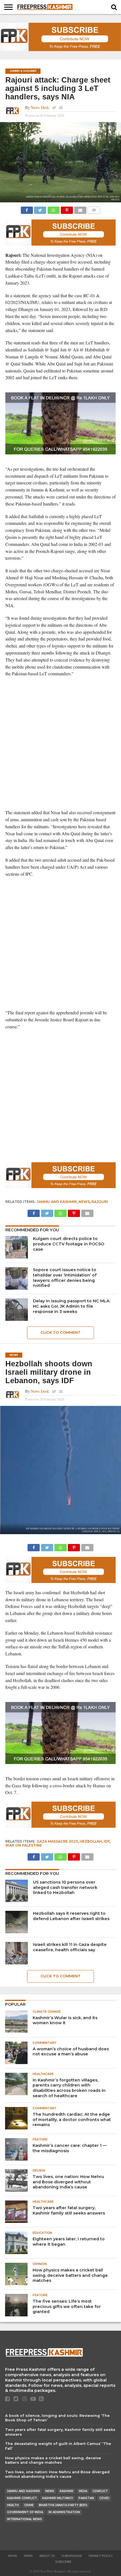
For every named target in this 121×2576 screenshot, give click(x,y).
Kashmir (67, 2491)
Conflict (100, 2491)
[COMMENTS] (94, 209)
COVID (104, 2498)
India (83, 2491)
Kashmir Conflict (22, 2498)
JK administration (64, 2512)
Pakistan (86, 2498)
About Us (47, 2556)
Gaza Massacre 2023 (57, 1841)
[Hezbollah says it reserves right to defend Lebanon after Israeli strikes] (17, 1922)
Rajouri (100, 1202)
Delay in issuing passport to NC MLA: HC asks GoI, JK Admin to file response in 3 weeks (72, 1306)
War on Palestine (24, 1845)
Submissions (72, 2556)
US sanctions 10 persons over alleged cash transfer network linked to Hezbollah (65, 1887)
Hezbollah (91, 1841)
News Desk (40, 107)
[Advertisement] (60, 743)
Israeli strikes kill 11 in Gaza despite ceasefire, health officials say (70, 1947)
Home (13, 2556)
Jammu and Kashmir (57, 1202)
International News (24, 2519)
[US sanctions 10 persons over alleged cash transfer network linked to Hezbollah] (17, 1891)
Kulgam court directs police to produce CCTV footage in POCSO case (69, 1244)
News (84, 1202)
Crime (29, 2505)
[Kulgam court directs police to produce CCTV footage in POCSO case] (17, 1247)
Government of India (25, 2512)
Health (13, 2505)
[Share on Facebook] (27, 209)
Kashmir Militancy (58, 2498)
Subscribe (63, 2562)
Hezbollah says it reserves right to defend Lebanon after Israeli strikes (71, 1916)
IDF (107, 1841)
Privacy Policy (101, 2556)
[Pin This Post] (67, 209)
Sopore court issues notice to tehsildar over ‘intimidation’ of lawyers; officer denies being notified (65, 1278)
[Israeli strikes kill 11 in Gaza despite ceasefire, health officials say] (17, 1953)
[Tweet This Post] (40, 209)
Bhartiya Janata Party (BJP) (63, 2505)
